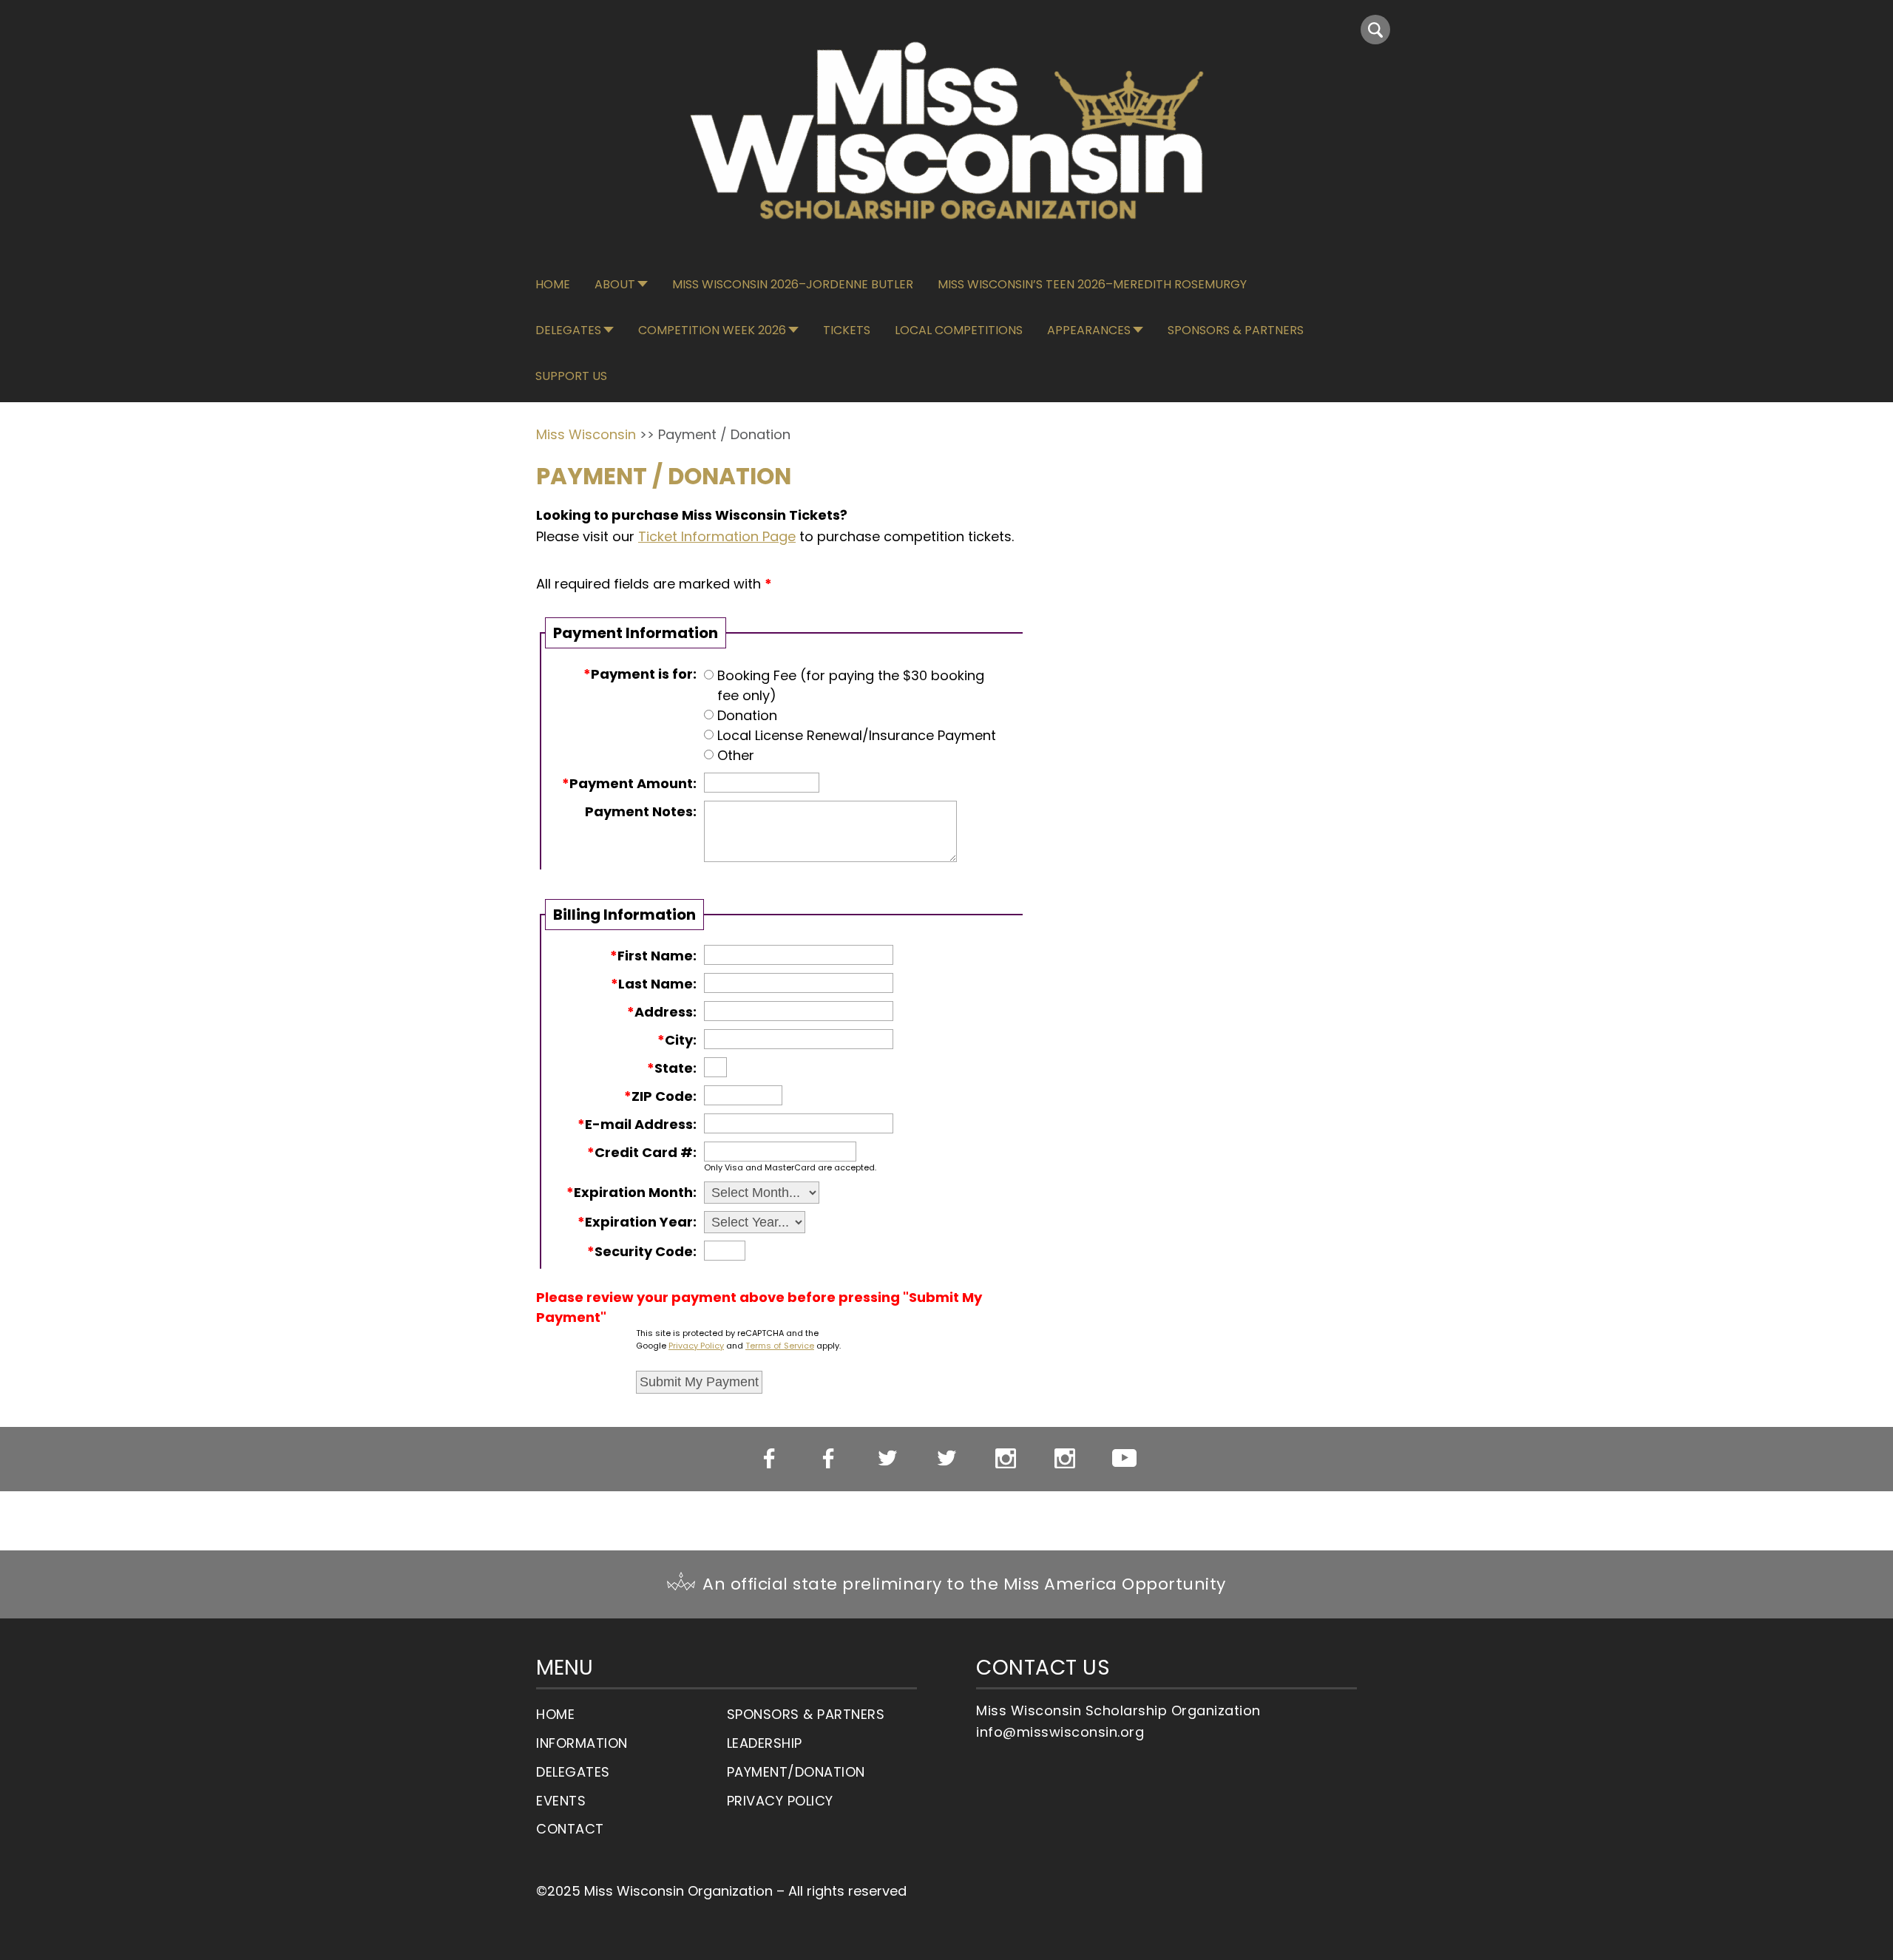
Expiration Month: (631, 1192)
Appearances (1089, 330)
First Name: (653, 956)
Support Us (571, 376)
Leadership (765, 1743)
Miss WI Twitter (888, 1459)
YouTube (1124, 1458)
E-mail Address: (637, 1124)
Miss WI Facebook (769, 1459)
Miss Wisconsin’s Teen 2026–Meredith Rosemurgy (1092, 284)
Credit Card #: (642, 1152)
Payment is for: (640, 674)
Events (561, 1801)
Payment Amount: (629, 783)
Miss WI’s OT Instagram (1065, 1459)
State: (672, 1068)
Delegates (568, 330)
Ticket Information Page (717, 536)
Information (582, 1743)
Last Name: (654, 984)
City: (677, 1040)
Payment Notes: (641, 811)
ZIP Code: (660, 1096)
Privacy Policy (696, 1346)
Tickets (847, 330)
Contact (570, 1829)
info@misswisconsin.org (1060, 1732)
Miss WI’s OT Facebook (829, 1459)
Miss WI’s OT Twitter (947, 1459)
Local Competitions (959, 330)
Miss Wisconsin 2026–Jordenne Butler (793, 284)
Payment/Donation (796, 1772)
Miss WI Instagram (1006, 1459)
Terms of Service (780, 1346)
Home (553, 284)
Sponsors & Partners (1236, 330)
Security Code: (642, 1251)
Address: (662, 1012)
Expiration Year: (637, 1222)
